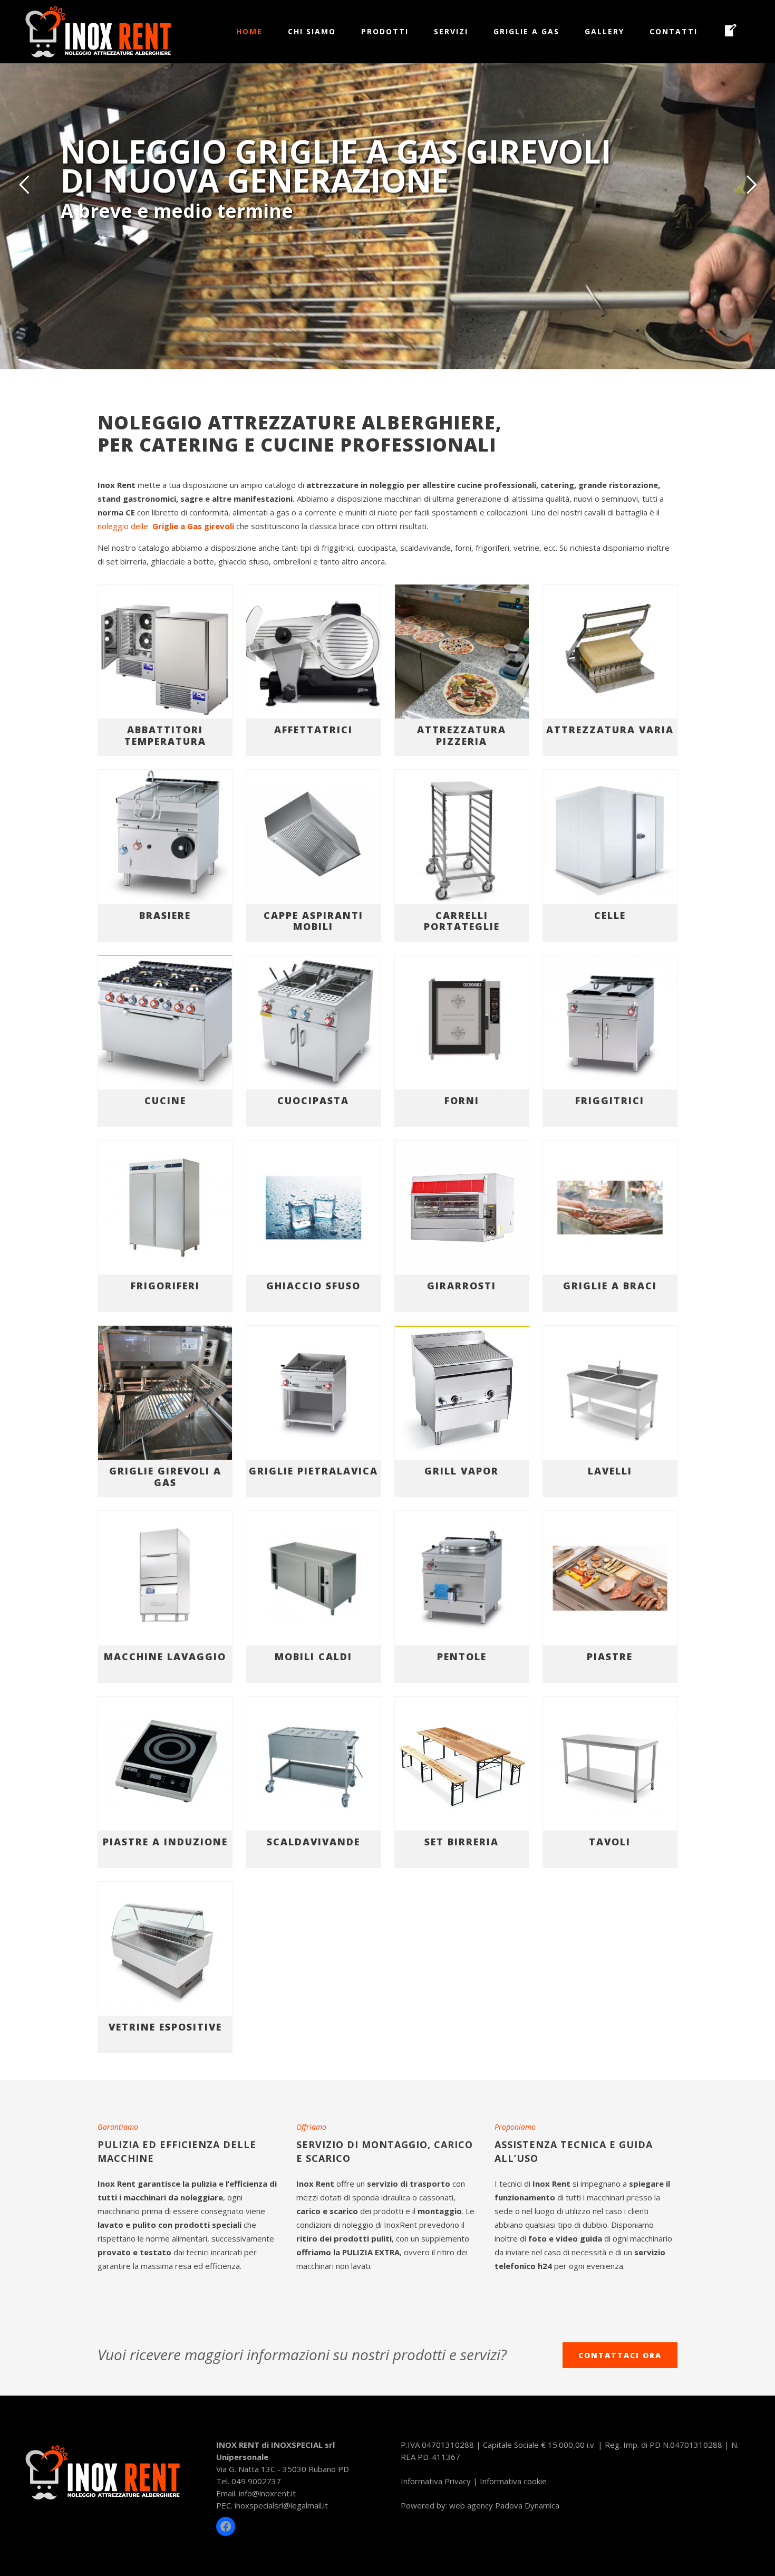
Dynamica (542, 2505)
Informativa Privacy (436, 2481)
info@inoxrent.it (267, 2493)
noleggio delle (166, 526)
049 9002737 (256, 2481)
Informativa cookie (513, 2481)
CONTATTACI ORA (620, 2355)
